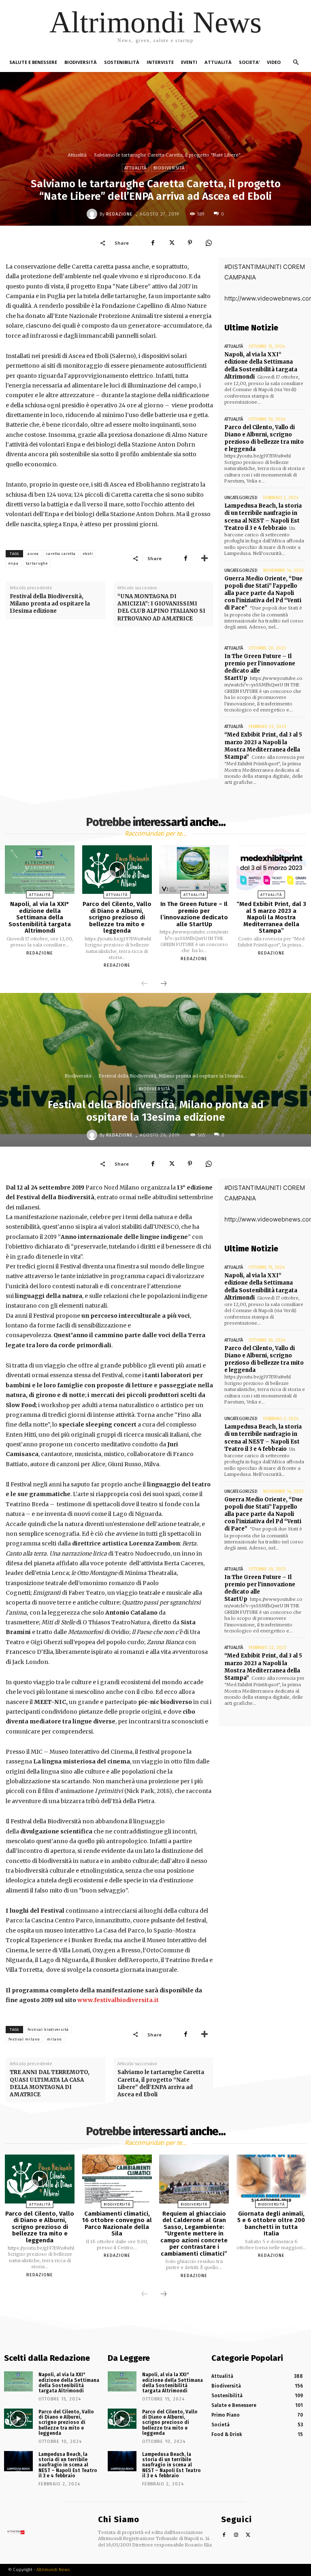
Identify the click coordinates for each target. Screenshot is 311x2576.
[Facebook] (153, 243)
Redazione (119, 214)
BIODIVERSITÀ (81, 62)
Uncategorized (241, 498)
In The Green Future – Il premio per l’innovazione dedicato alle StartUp (260, 667)
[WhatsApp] (209, 243)
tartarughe (37, 563)
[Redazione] (93, 214)
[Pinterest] (190, 243)
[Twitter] (171, 243)
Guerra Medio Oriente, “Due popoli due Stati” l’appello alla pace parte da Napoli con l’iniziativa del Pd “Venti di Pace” (263, 593)
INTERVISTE (160, 62)
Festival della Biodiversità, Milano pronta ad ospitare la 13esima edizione (50, 604)
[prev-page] (145, 984)
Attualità (77, 155)
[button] (296, 62)
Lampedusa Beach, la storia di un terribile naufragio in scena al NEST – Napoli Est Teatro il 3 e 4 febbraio (263, 517)
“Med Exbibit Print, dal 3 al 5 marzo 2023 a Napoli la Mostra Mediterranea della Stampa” (263, 746)
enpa (14, 563)
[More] (204, 558)
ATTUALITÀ (218, 62)
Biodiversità (169, 168)
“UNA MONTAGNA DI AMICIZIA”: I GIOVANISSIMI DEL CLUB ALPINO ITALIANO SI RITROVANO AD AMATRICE (161, 607)
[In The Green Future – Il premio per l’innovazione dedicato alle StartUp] (194, 870)
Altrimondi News (53, 2570)
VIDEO (274, 62)
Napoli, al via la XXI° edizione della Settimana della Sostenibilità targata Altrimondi (261, 366)
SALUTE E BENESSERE (33, 62)
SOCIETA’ (249, 62)
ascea (33, 554)
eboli (88, 554)
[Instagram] (236, 2535)
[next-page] (164, 984)
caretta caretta (61, 554)
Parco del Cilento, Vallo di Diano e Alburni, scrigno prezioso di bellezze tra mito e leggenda (264, 438)
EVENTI (189, 62)
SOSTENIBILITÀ (122, 62)
